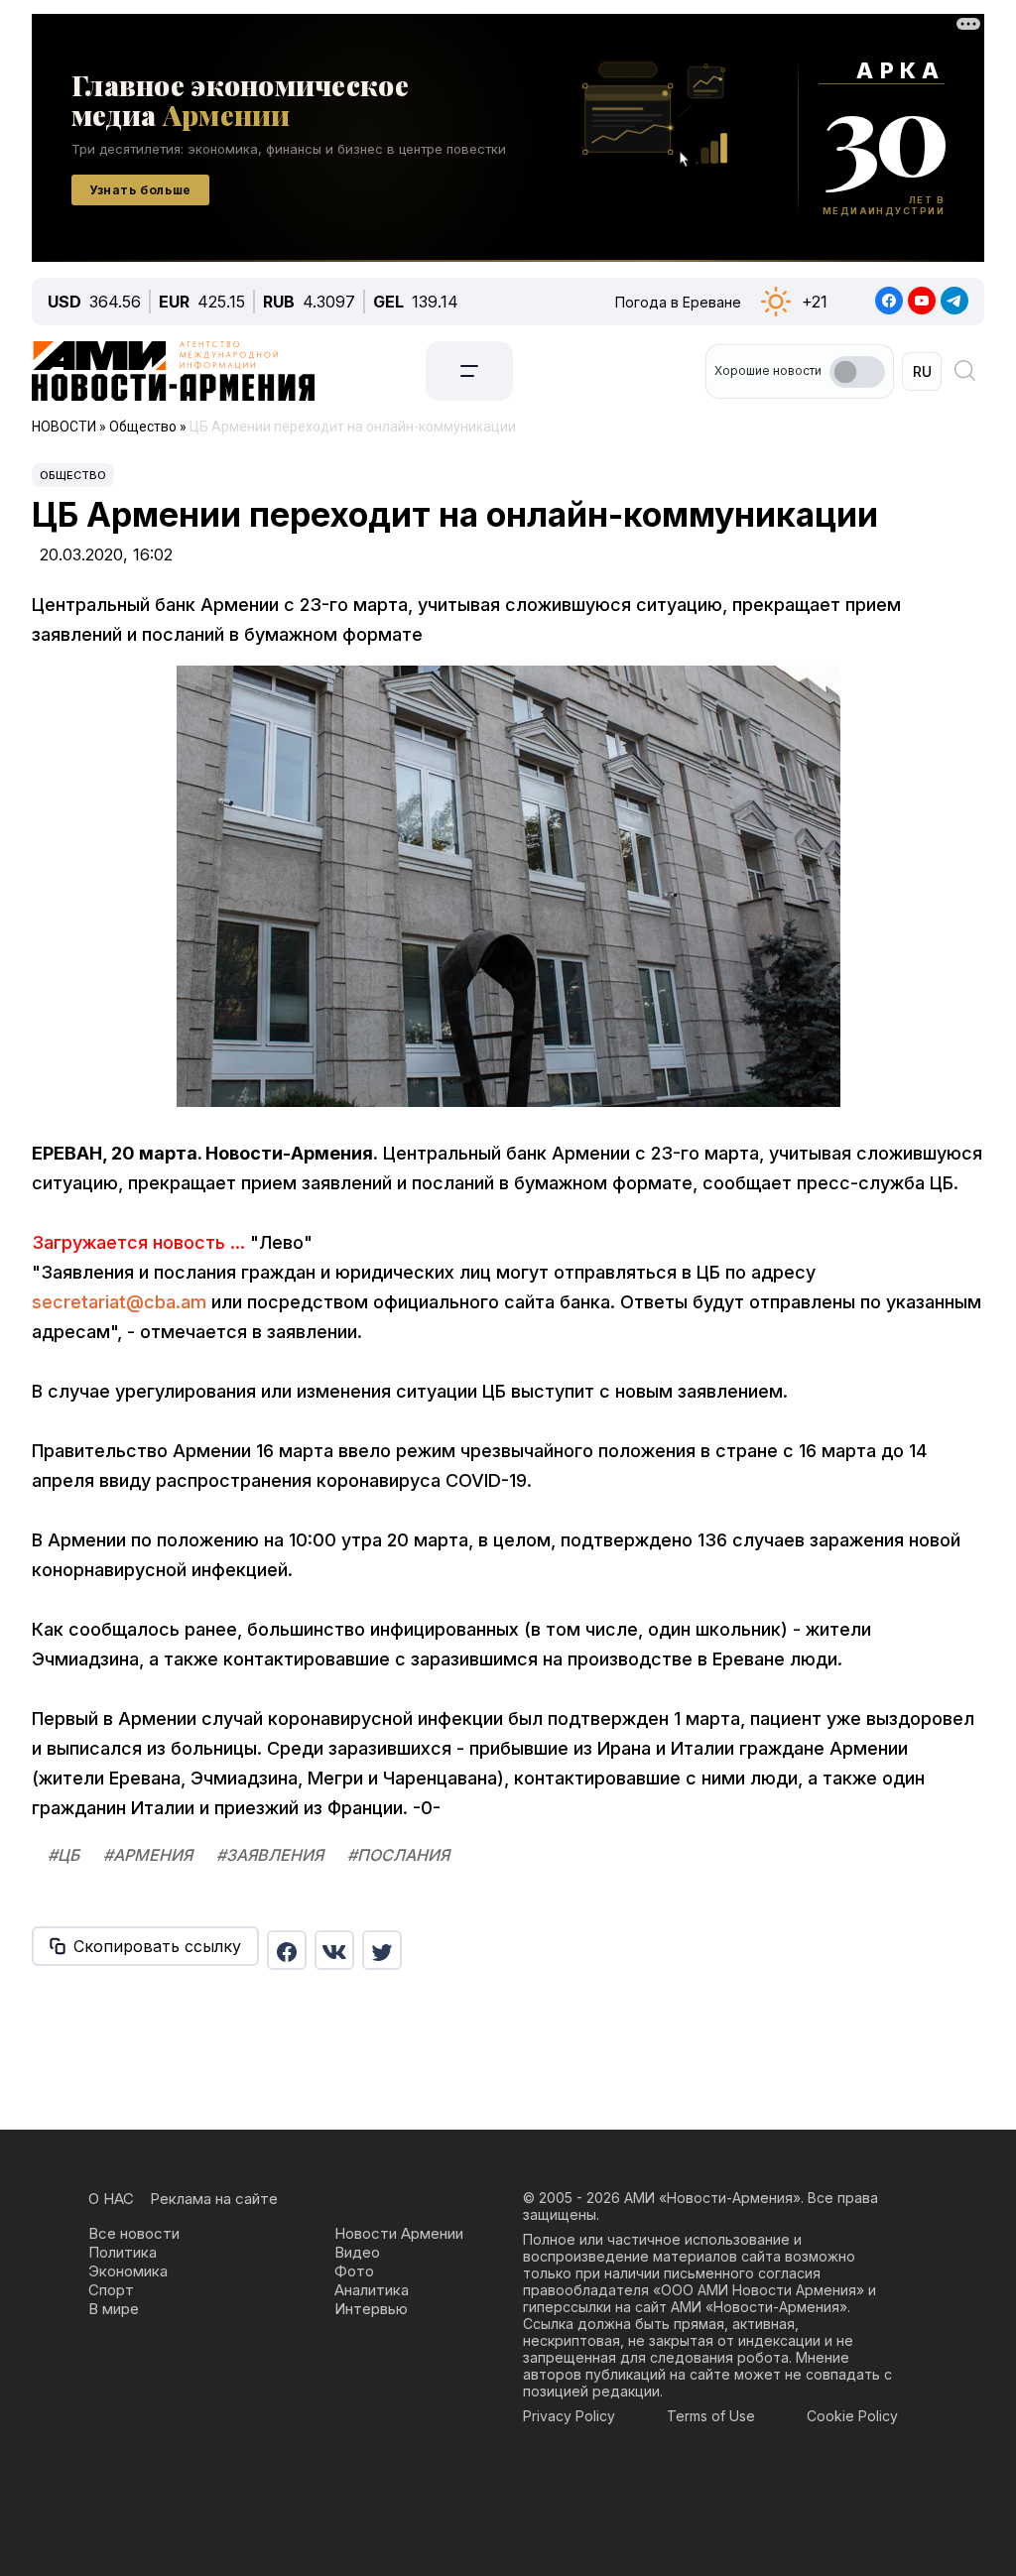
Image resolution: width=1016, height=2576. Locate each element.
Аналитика (372, 2290)
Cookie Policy (852, 2416)
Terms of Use (711, 2416)
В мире (114, 2309)
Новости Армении (399, 2233)
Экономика (128, 2271)
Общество (73, 475)
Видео (357, 2252)
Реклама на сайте (214, 2199)
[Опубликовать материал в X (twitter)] (382, 1950)
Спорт (111, 2290)
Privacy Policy (569, 2416)
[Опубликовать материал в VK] (334, 1950)
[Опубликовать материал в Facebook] (287, 1950)
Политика (123, 2252)
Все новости (134, 2233)
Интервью (371, 2309)
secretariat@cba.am (119, 1302)
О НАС (111, 2199)
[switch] (857, 372)
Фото (354, 2271)
